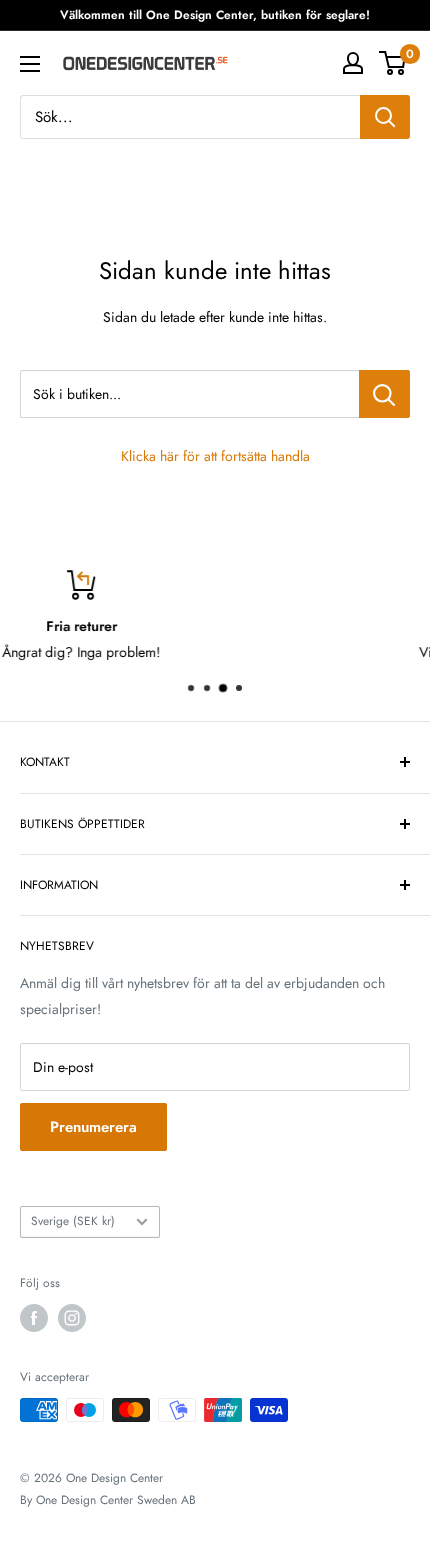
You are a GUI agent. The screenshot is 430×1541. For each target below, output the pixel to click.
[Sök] (385, 117)
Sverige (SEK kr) (73, 1220)
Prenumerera (93, 1127)
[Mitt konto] (353, 63)
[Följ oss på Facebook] (34, 1318)
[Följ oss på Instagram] (72, 1318)
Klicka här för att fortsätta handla (215, 456)
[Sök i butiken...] (384, 394)
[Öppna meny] (30, 64)
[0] (393, 63)
